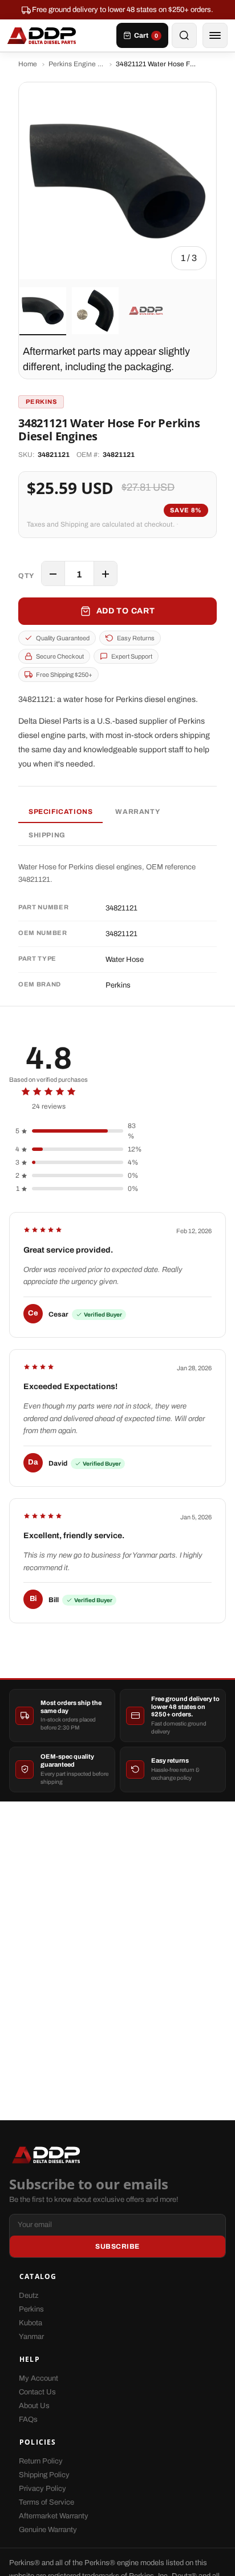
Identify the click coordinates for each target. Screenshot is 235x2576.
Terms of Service (46, 2502)
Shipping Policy (44, 2475)
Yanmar (31, 2337)
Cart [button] (146, 35)
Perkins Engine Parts (76, 64)
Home (28, 64)
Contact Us (37, 2392)
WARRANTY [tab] (137, 812)
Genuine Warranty (48, 2530)
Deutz (29, 2296)
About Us (34, 2406)
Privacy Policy (42, 2489)
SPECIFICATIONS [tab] (60, 812)
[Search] (184, 35)
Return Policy (41, 2461)
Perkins (31, 2309)
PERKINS (41, 402)
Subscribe (117, 2246)
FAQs (28, 2419)
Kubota (31, 2323)
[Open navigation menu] (215, 35)
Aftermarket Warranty (54, 2516)
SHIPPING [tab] (47, 835)
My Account (39, 2378)
